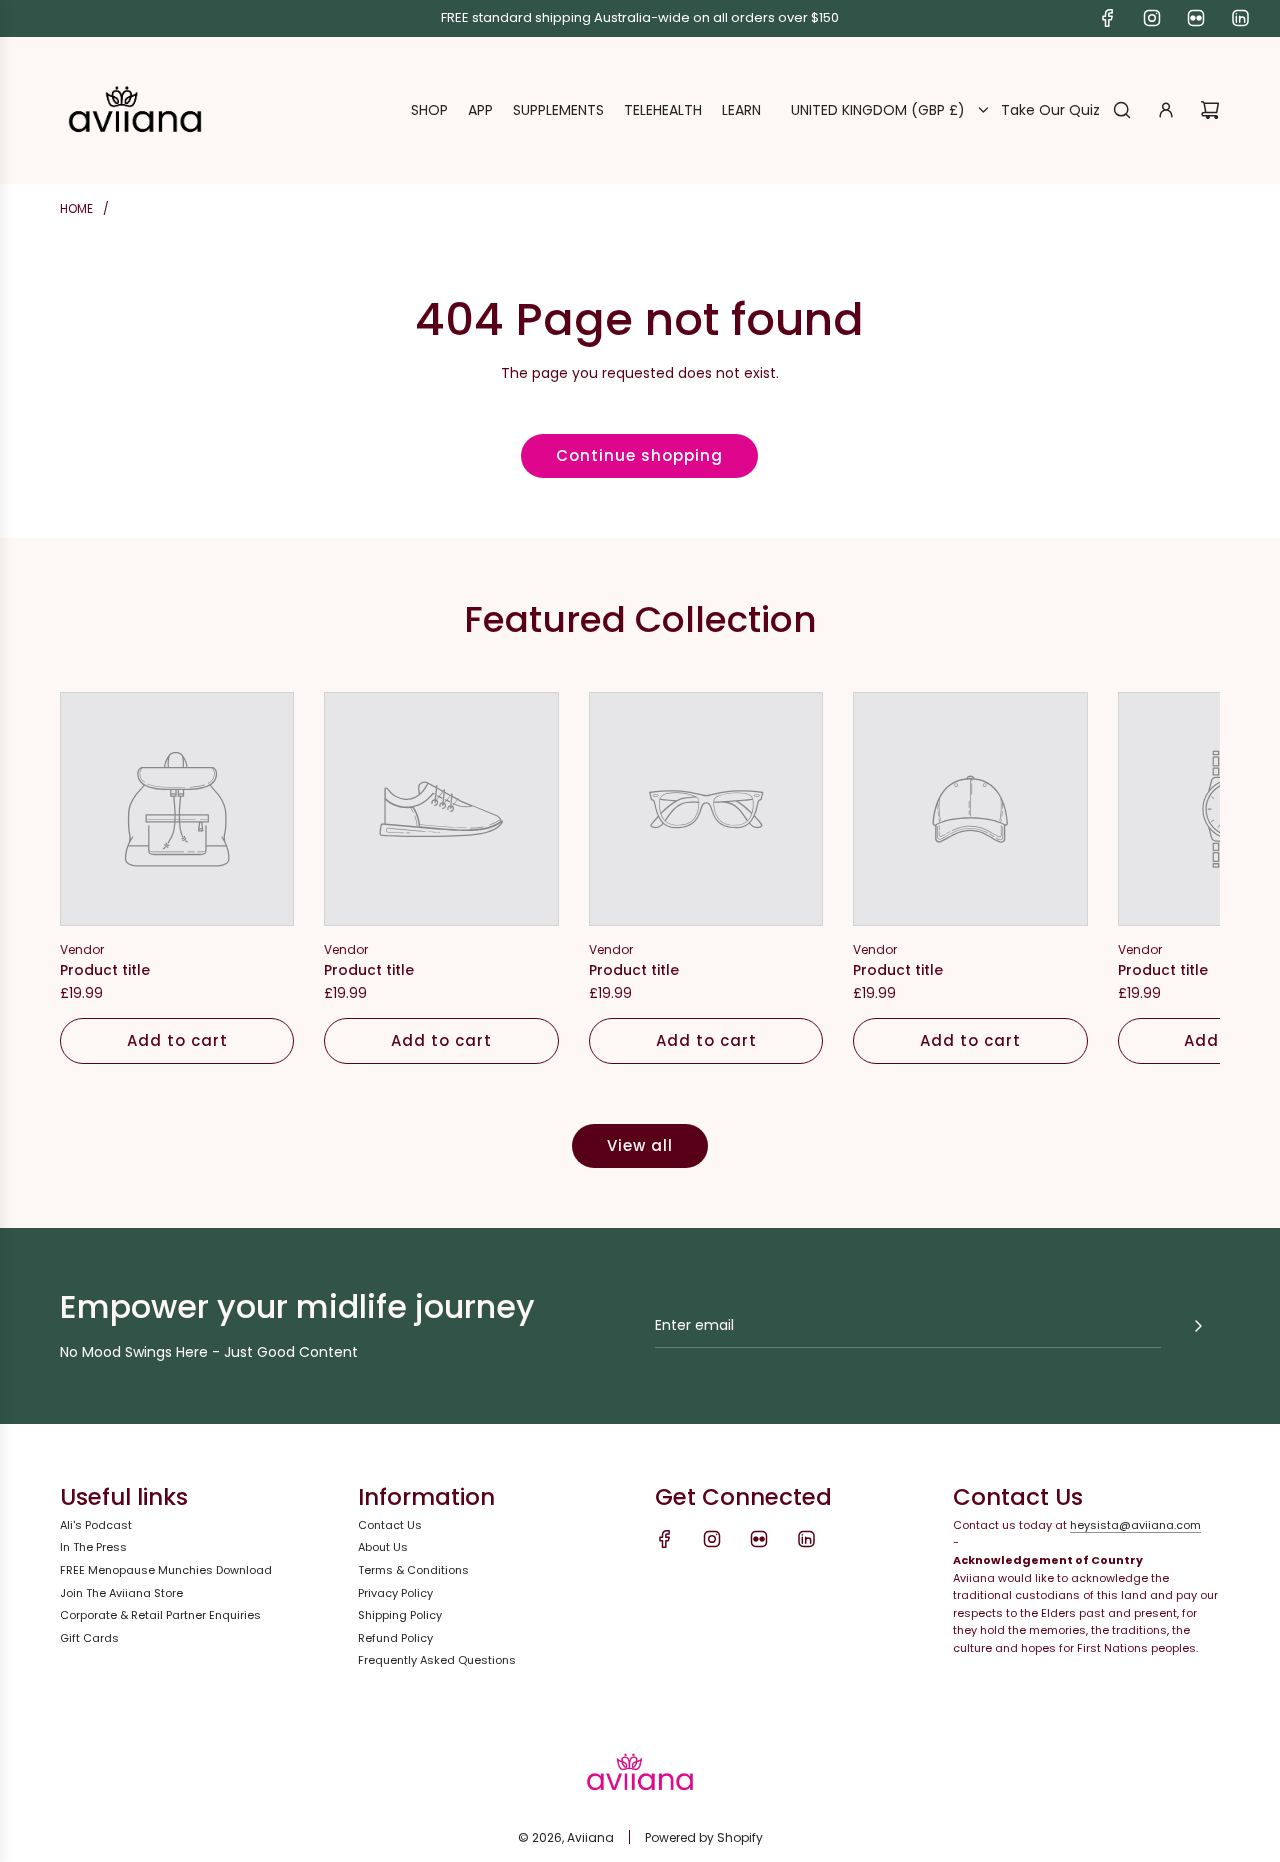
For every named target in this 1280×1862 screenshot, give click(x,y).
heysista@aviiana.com (1135, 1525)
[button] (97, 878)
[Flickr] (1196, 18)
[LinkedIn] (1240, 18)
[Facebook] (1108, 18)
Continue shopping (639, 455)
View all (640, 1145)
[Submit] (1198, 1326)
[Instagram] (1152, 18)
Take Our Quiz (1050, 110)
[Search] (1122, 110)
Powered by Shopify (704, 1837)
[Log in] (1166, 110)
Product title (105, 970)
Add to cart (177, 1040)
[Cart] (1210, 110)
